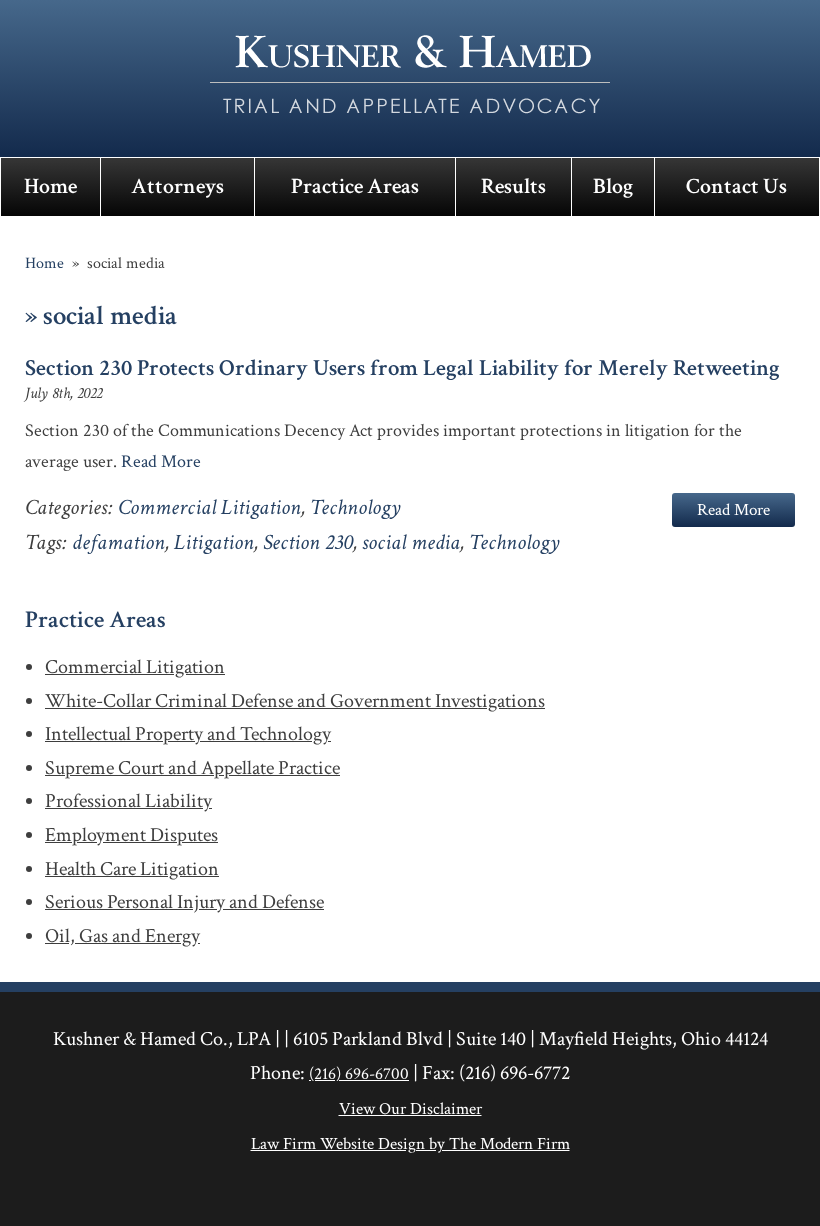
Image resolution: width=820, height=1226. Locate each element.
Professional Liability (128, 802)
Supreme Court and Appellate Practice (192, 769)
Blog (613, 187)
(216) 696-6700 (359, 1074)
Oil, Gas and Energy (122, 937)
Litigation (214, 542)
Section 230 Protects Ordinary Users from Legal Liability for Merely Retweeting (402, 368)
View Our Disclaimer (410, 1109)
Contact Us (736, 187)
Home (50, 187)
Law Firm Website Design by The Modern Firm (410, 1144)
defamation (118, 542)
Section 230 (308, 542)
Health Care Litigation (132, 870)
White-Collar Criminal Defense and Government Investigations (295, 702)
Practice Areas (355, 187)
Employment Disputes (131, 836)
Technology (355, 507)
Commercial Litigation (209, 507)
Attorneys (177, 187)
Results (513, 187)
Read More (161, 461)
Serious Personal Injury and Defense (184, 903)
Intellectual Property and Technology (188, 735)
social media (411, 542)
